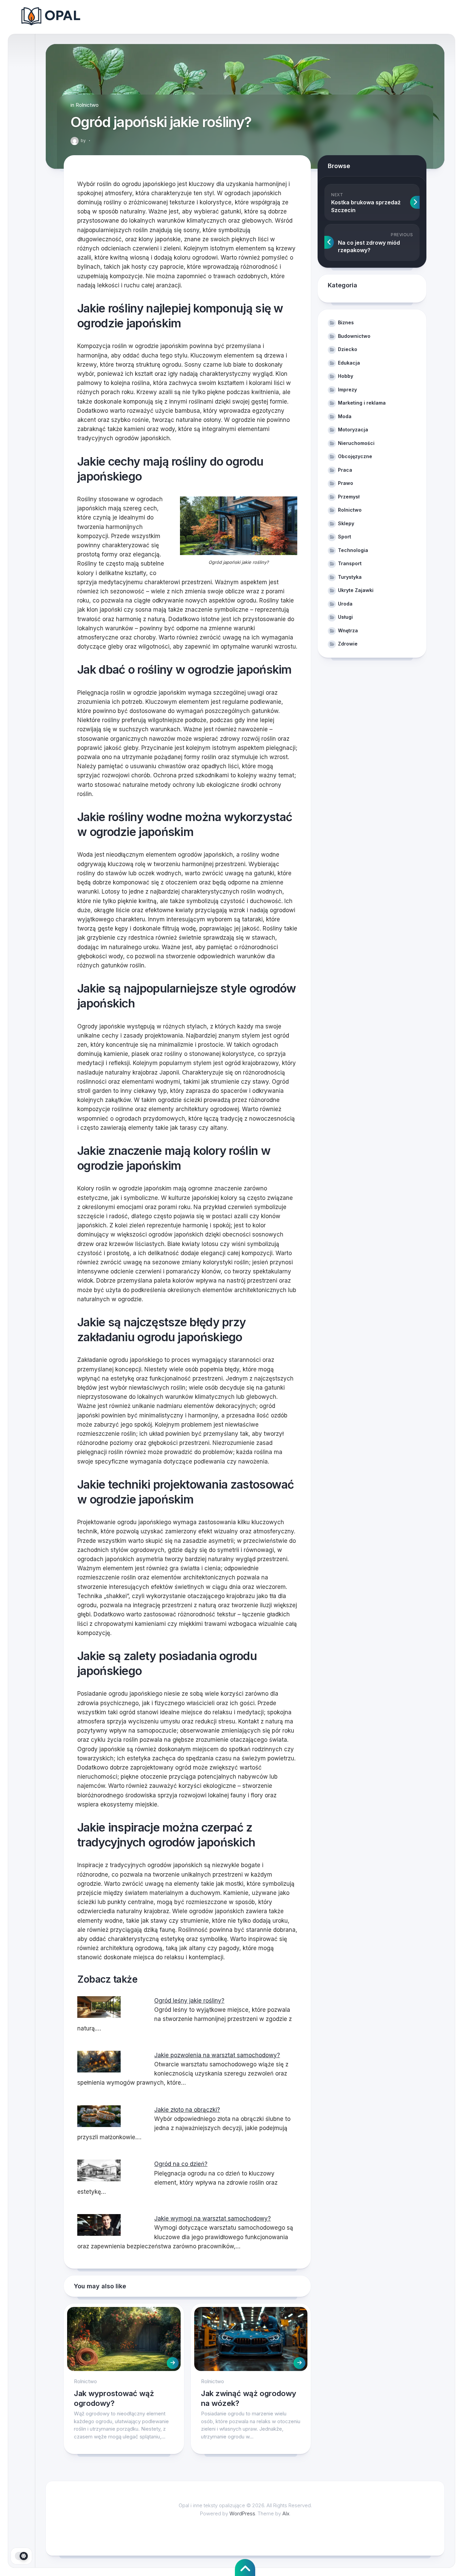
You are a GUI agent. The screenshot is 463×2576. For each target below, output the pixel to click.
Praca (345, 470)
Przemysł (349, 497)
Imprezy (347, 390)
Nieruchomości (356, 443)
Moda (345, 416)
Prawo (346, 483)
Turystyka (350, 577)
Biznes (346, 322)
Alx (286, 2513)
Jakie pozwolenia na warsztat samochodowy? (217, 2055)
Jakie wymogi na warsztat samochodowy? (213, 2219)
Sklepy (346, 523)
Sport (345, 537)
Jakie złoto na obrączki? (187, 2110)
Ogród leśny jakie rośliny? (189, 2001)
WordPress (242, 2513)
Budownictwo (354, 336)
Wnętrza (348, 630)
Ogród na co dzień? (181, 2164)
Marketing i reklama (362, 403)
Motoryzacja (353, 430)
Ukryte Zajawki (356, 590)
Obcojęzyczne (355, 456)
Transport (350, 563)
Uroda (345, 604)
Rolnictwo (87, 105)
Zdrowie (348, 644)
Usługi (345, 617)
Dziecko (348, 349)
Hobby (346, 376)
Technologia (353, 550)
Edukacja (349, 363)
